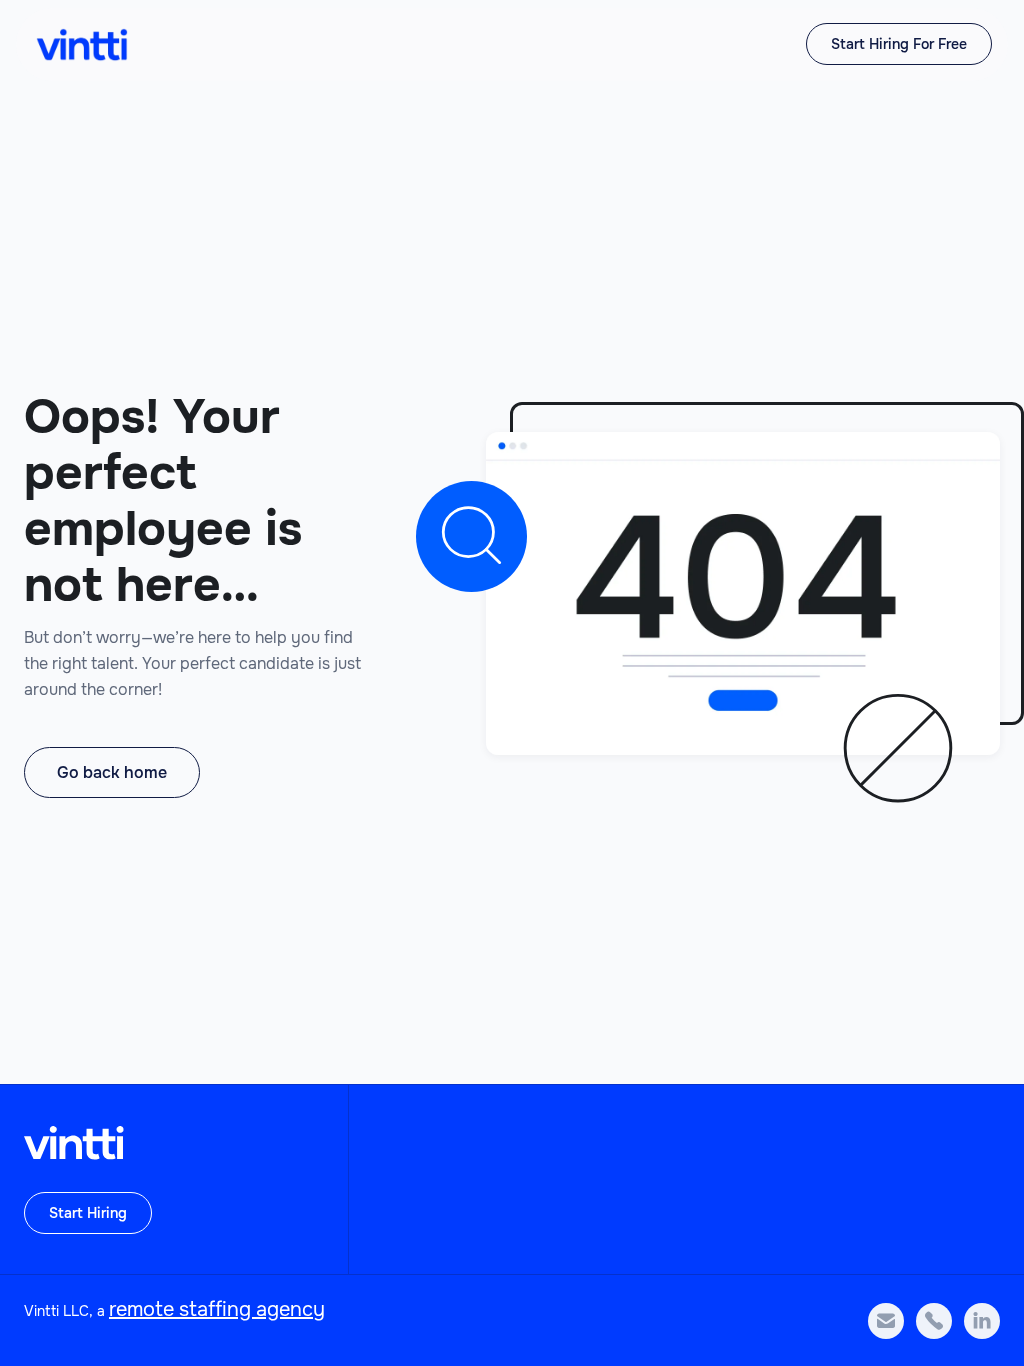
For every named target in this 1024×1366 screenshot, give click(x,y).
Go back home (112, 772)
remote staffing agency (217, 1309)
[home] (82, 44)
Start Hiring (88, 1213)
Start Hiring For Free (899, 44)
